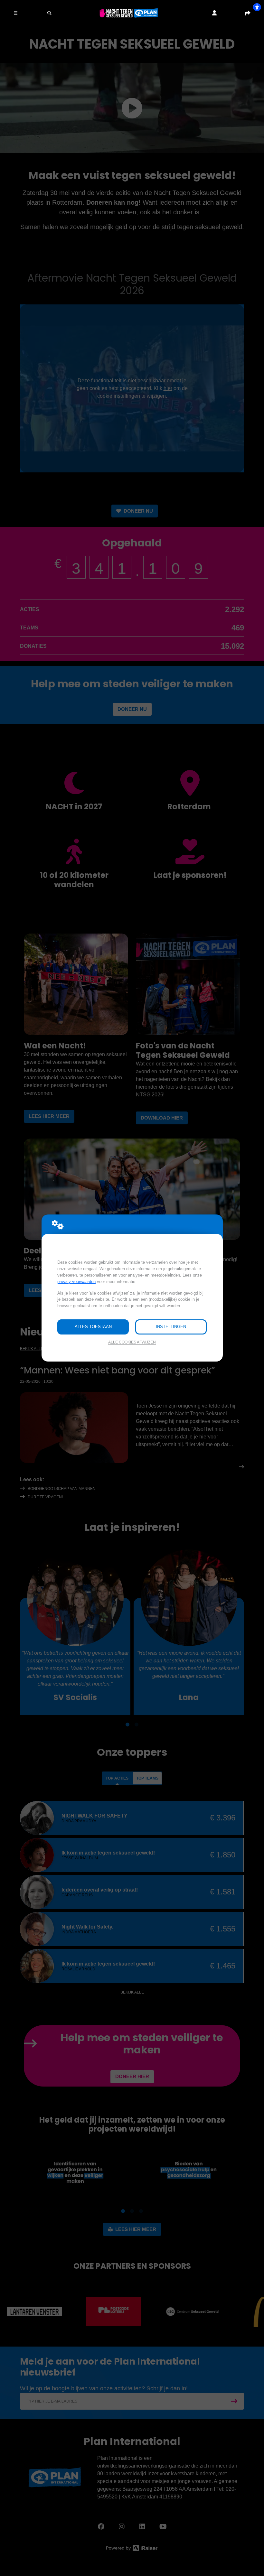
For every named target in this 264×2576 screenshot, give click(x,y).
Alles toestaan (93, 1327)
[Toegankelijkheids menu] (257, 7)
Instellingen (171, 1327)
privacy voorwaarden (76, 1282)
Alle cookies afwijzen (132, 1342)
